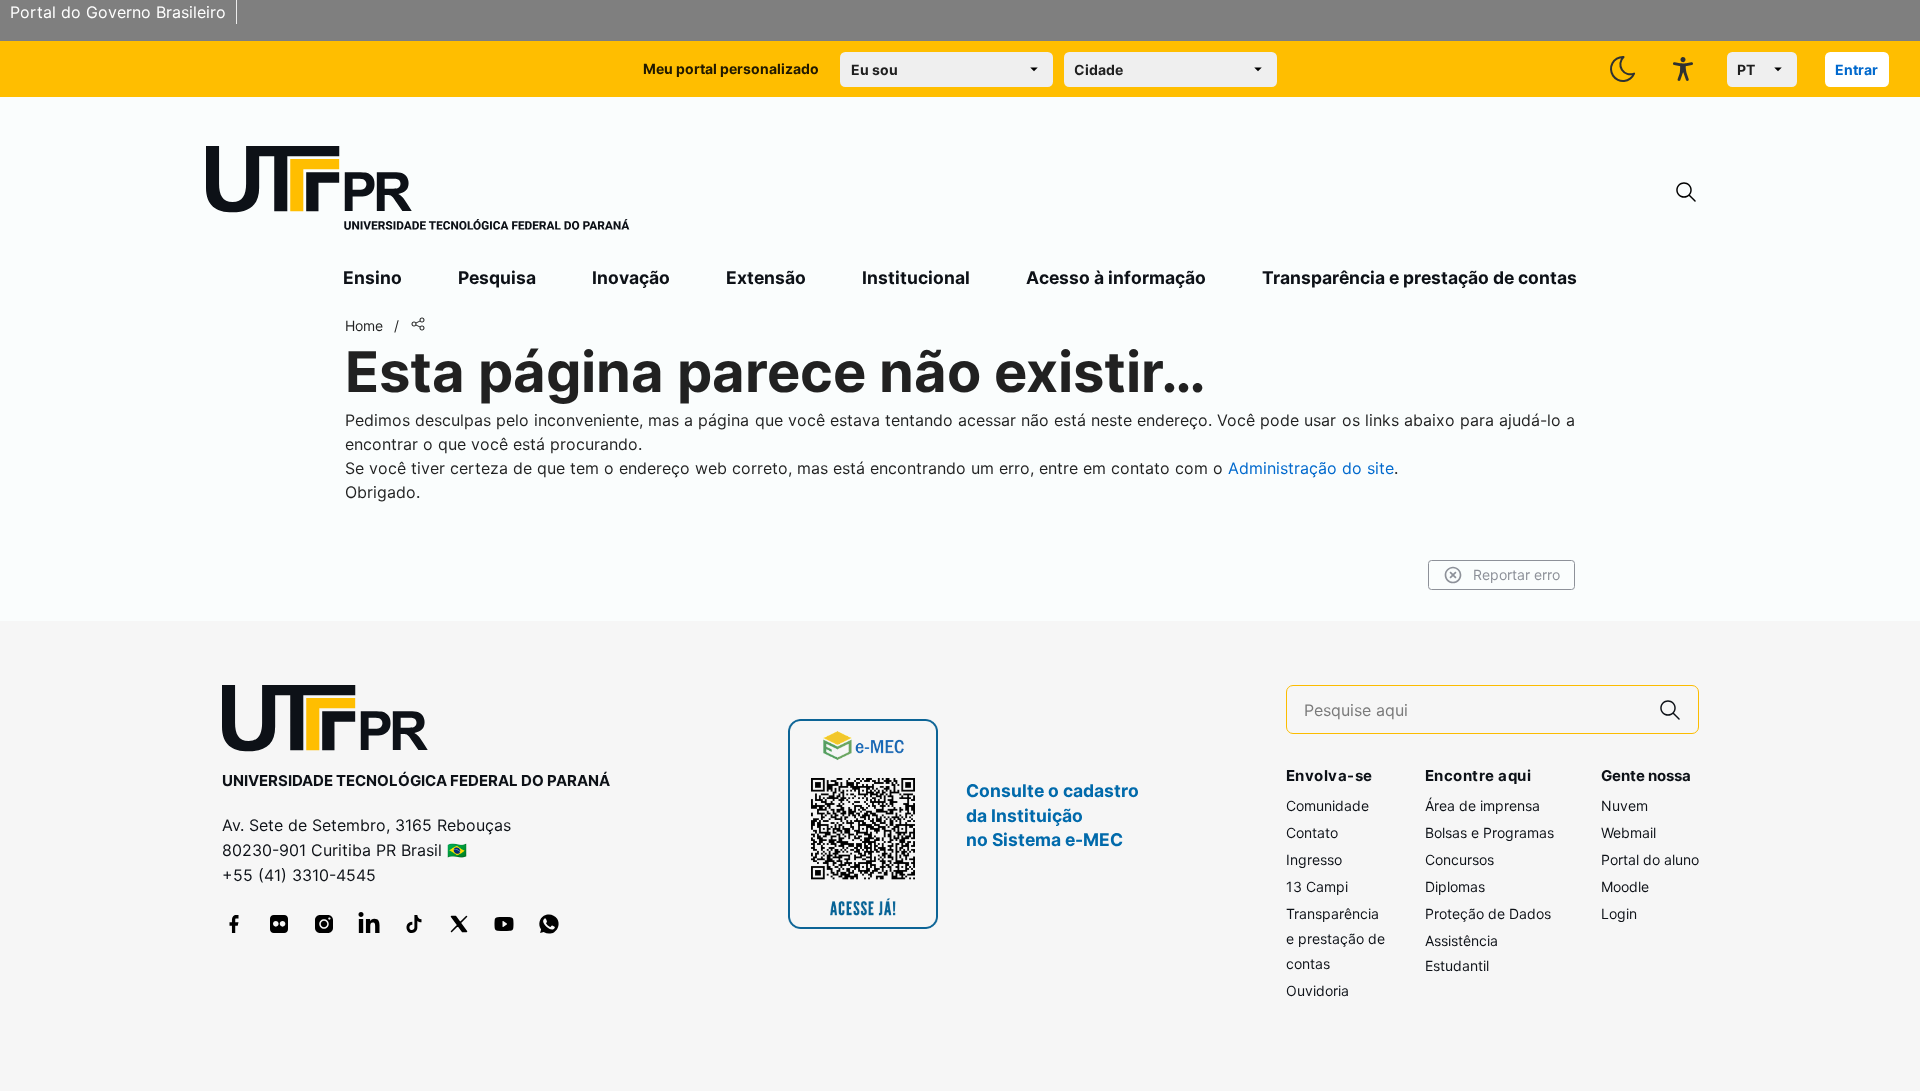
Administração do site (1311, 468)
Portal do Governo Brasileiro (118, 12)
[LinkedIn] (369, 924)
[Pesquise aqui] (1670, 709)
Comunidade (1327, 805)
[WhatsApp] (549, 924)
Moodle (1625, 886)
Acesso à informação (1116, 277)
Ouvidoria (1317, 990)
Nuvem (1624, 805)
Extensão (766, 277)
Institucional (916, 277)
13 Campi (1317, 886)
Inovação (631, 277)
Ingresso (1314, 859)
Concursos (1459, 859)
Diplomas (1455, 886)
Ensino (372, 277)
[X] (459, 924)
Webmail (1628, 832)
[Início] (418, 192)
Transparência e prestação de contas (1419, 277)
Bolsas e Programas (1489, 832)
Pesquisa (497, 277)
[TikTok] (414, 924)
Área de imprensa (1482, 805)
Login (1619, 913)
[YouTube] (504, 924)
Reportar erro (1516, 574)
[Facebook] (234, 924)
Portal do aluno (1650, 859)
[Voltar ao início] (332, 722)
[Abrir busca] (1686, 192)
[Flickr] (279, 924)
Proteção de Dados (1488, 913)
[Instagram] (324, 924)
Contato (1312, 832)
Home (364, 325)
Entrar (1856, 69)
